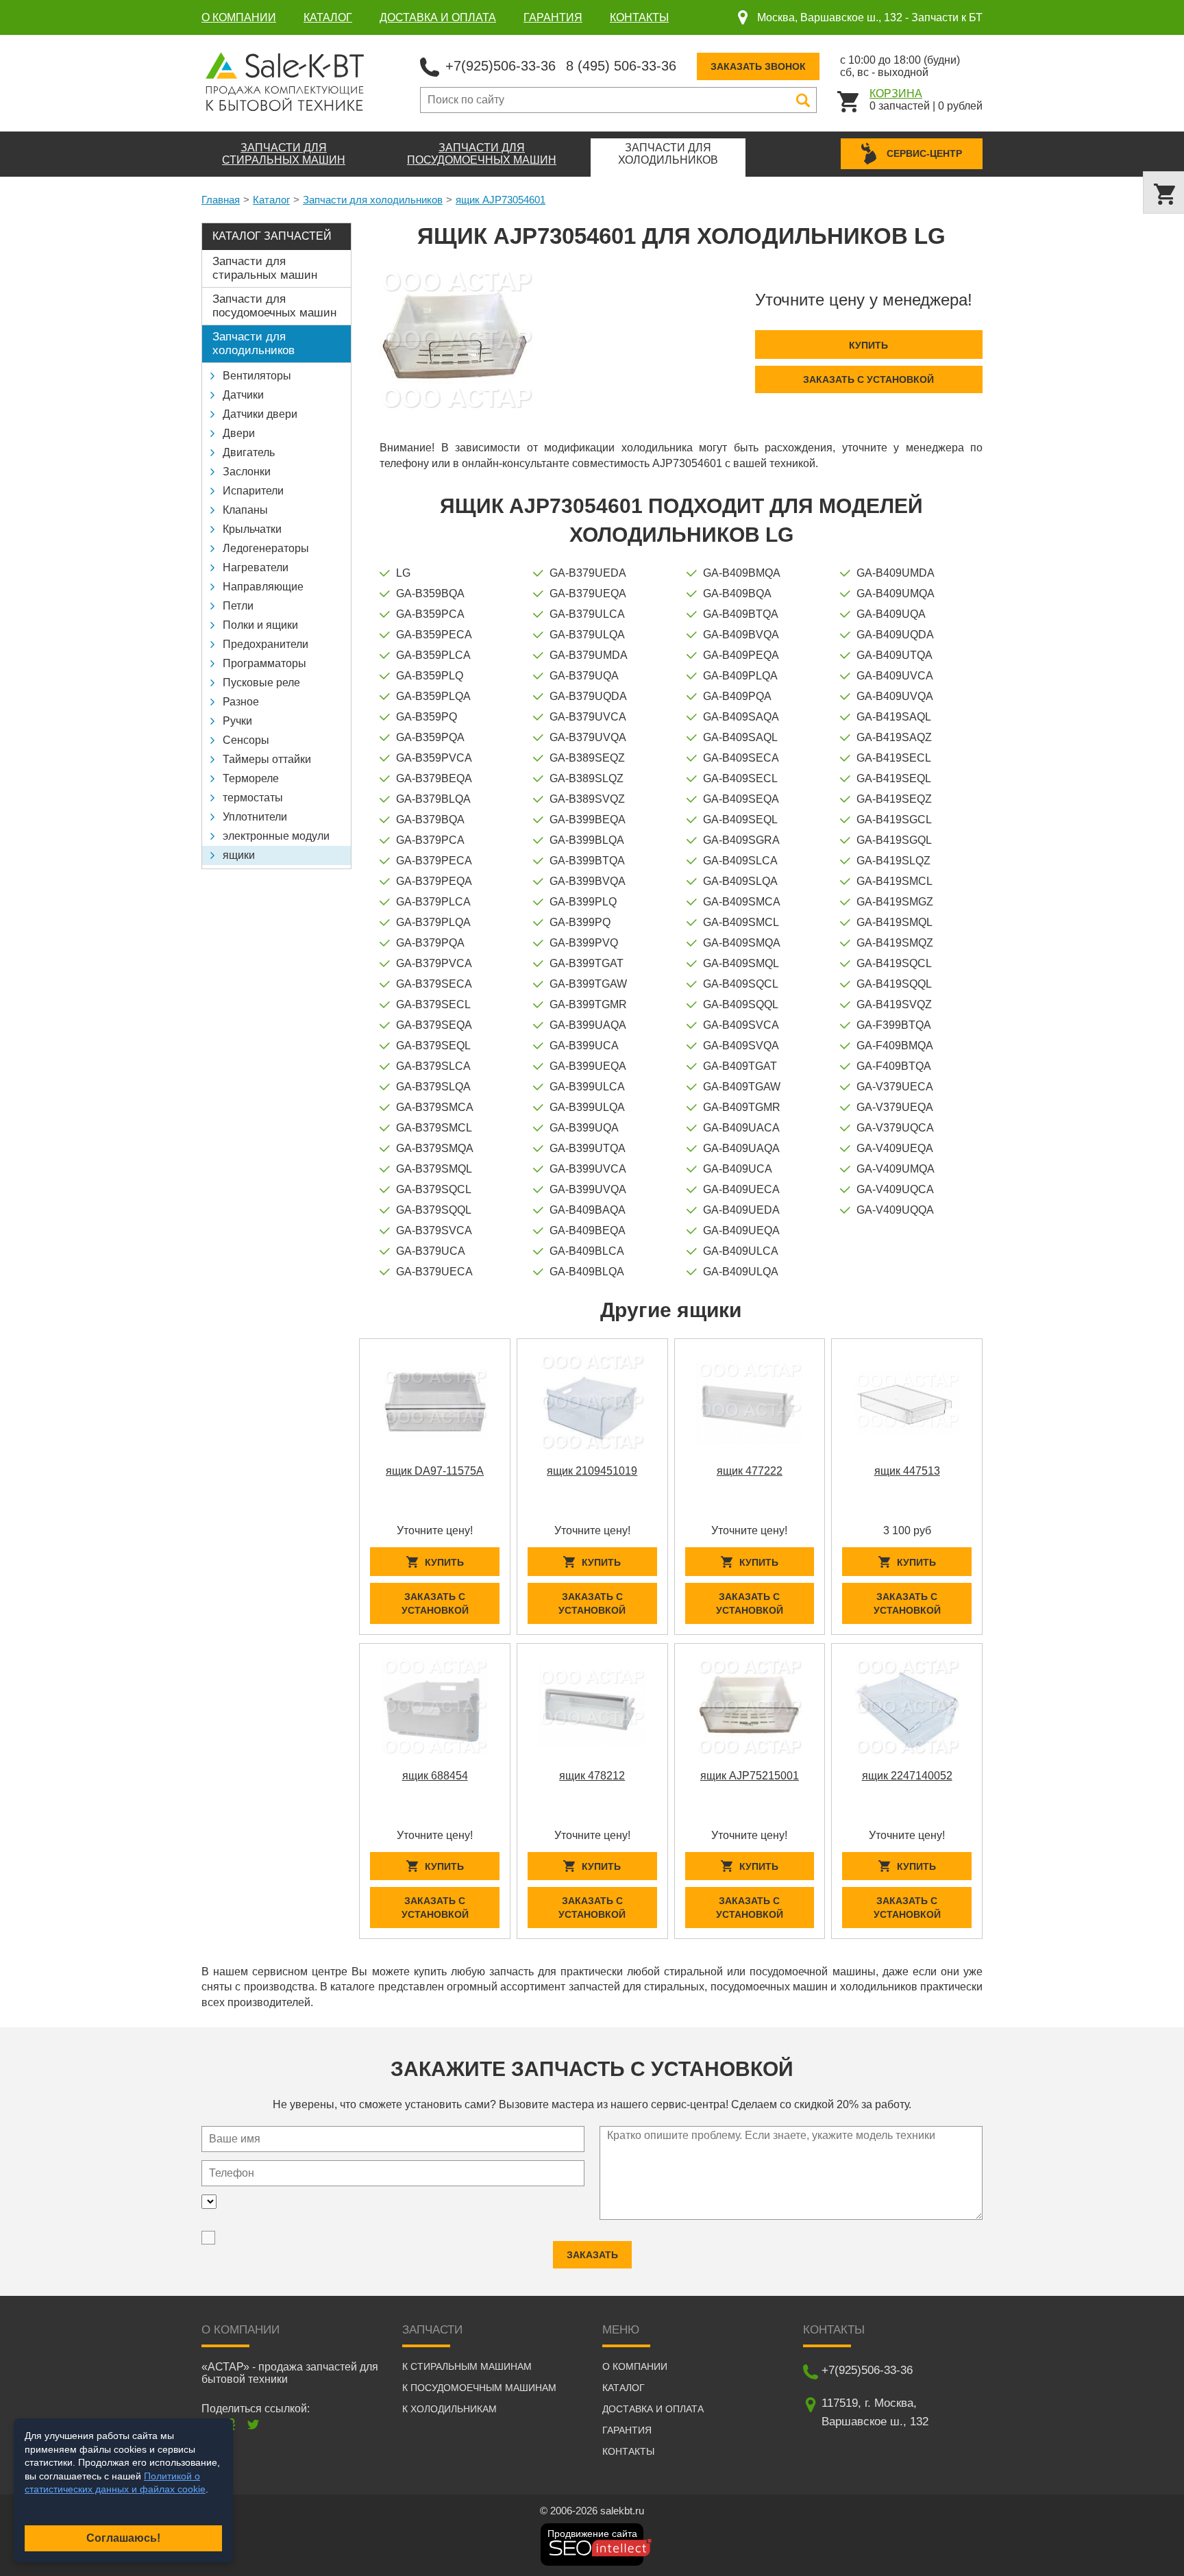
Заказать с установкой (868, 379)
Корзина (896, 93)
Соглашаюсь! (123, 2538)
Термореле (251, 778)
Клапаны (245, 510)
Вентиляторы (257, 376)
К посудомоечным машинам (479, 2388)
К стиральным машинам (467, 2366)
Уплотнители (255, 817)
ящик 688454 (435, 1776)
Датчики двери (260, 414)
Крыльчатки (252, 529)
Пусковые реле (261, 683)
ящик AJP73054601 (501, 200)
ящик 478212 (592, 1776)
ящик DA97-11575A (435, 1471)
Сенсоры (246, 740)
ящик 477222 (750, 1471)
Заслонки (247, 472)
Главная (221, 200)
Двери (239, 433)
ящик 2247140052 (907, 1776)
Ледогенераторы (266, 548)
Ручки (237, 721)
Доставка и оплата (438, 17)
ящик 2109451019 (592, 1471)
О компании (239, 17)
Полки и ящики (260, 625)
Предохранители (266, 644)
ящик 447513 (907, 1471)
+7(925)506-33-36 (501, 66)
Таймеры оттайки (267, 759)
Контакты (639, 17)
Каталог (328, 17)
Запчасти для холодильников (373, 200)
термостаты (253, 798)
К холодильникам (449, 2409)
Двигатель (249, 452)
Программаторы (264, 663)
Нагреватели (256, 567)
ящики (239, 855)
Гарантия (553, 17)
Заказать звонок (758, 66)
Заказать (592, 2255)
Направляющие (263, 587)
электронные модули (276, 836)
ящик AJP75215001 (750, 1776)
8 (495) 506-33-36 (621, 66)
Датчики (243, 395)
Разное (241, 702)
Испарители (253, 491)
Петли (238, 606)
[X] (253, 2424)
